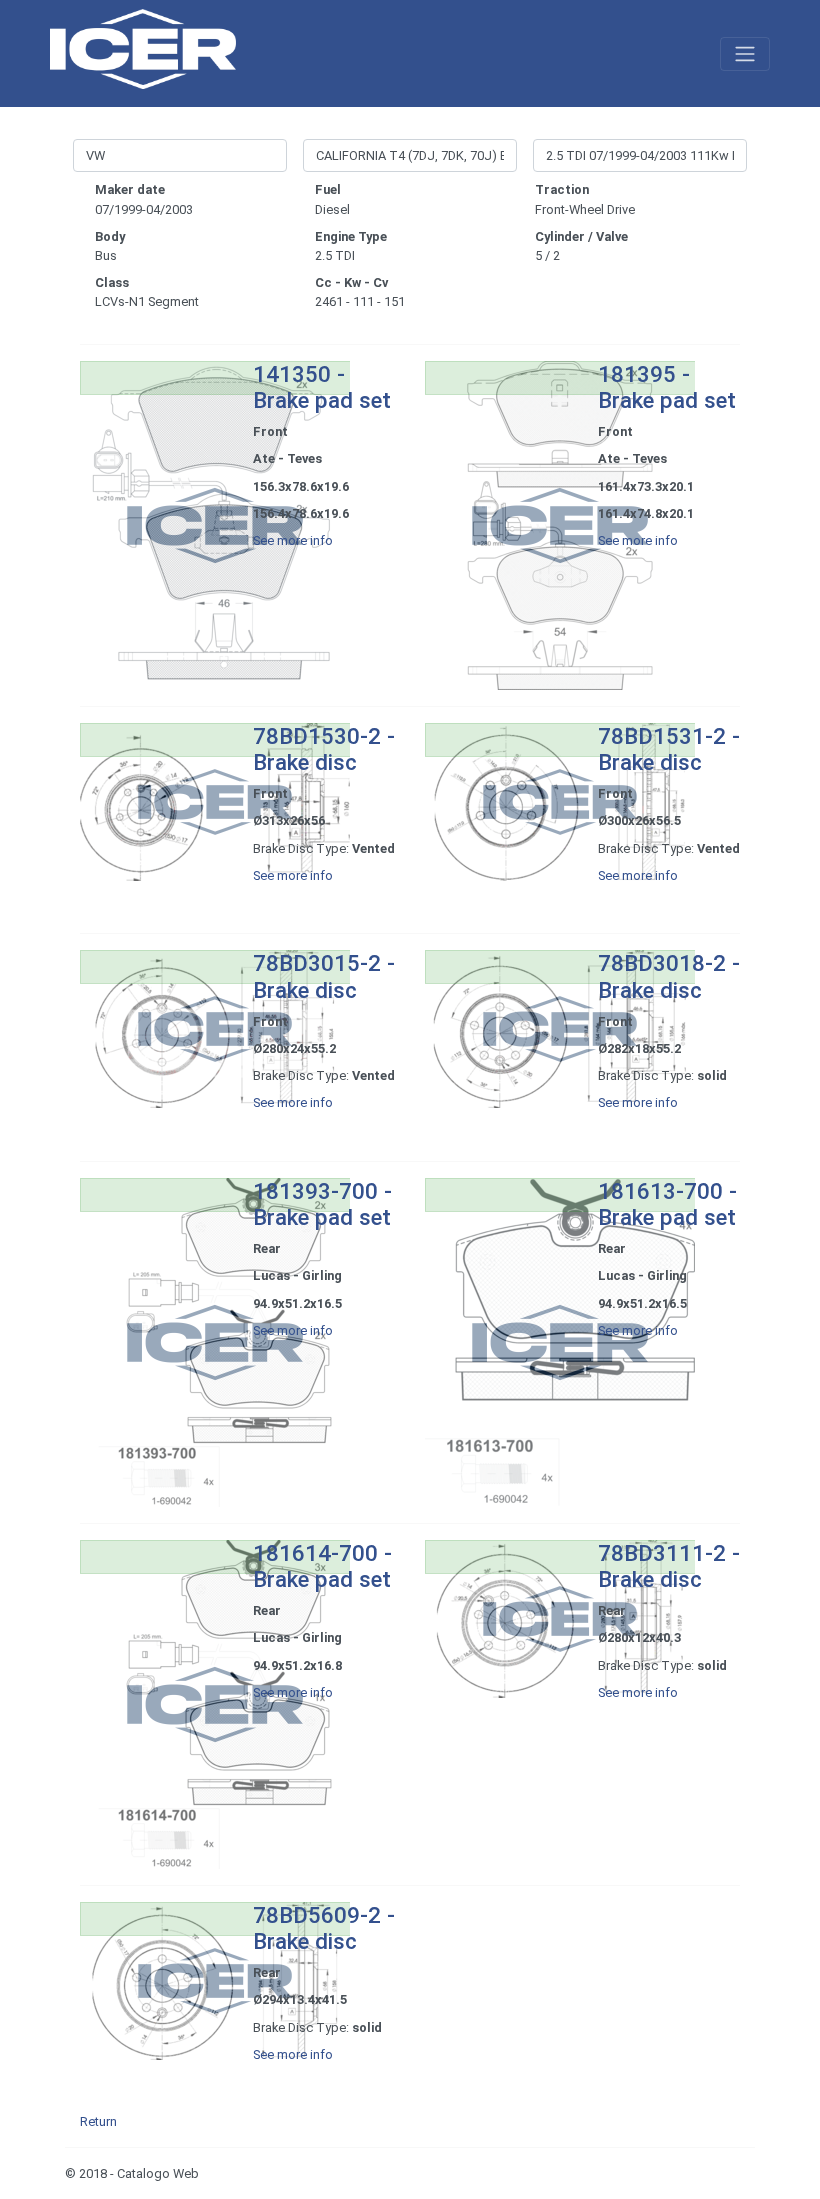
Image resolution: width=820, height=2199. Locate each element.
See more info (293, 540)
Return (98, 2121)
